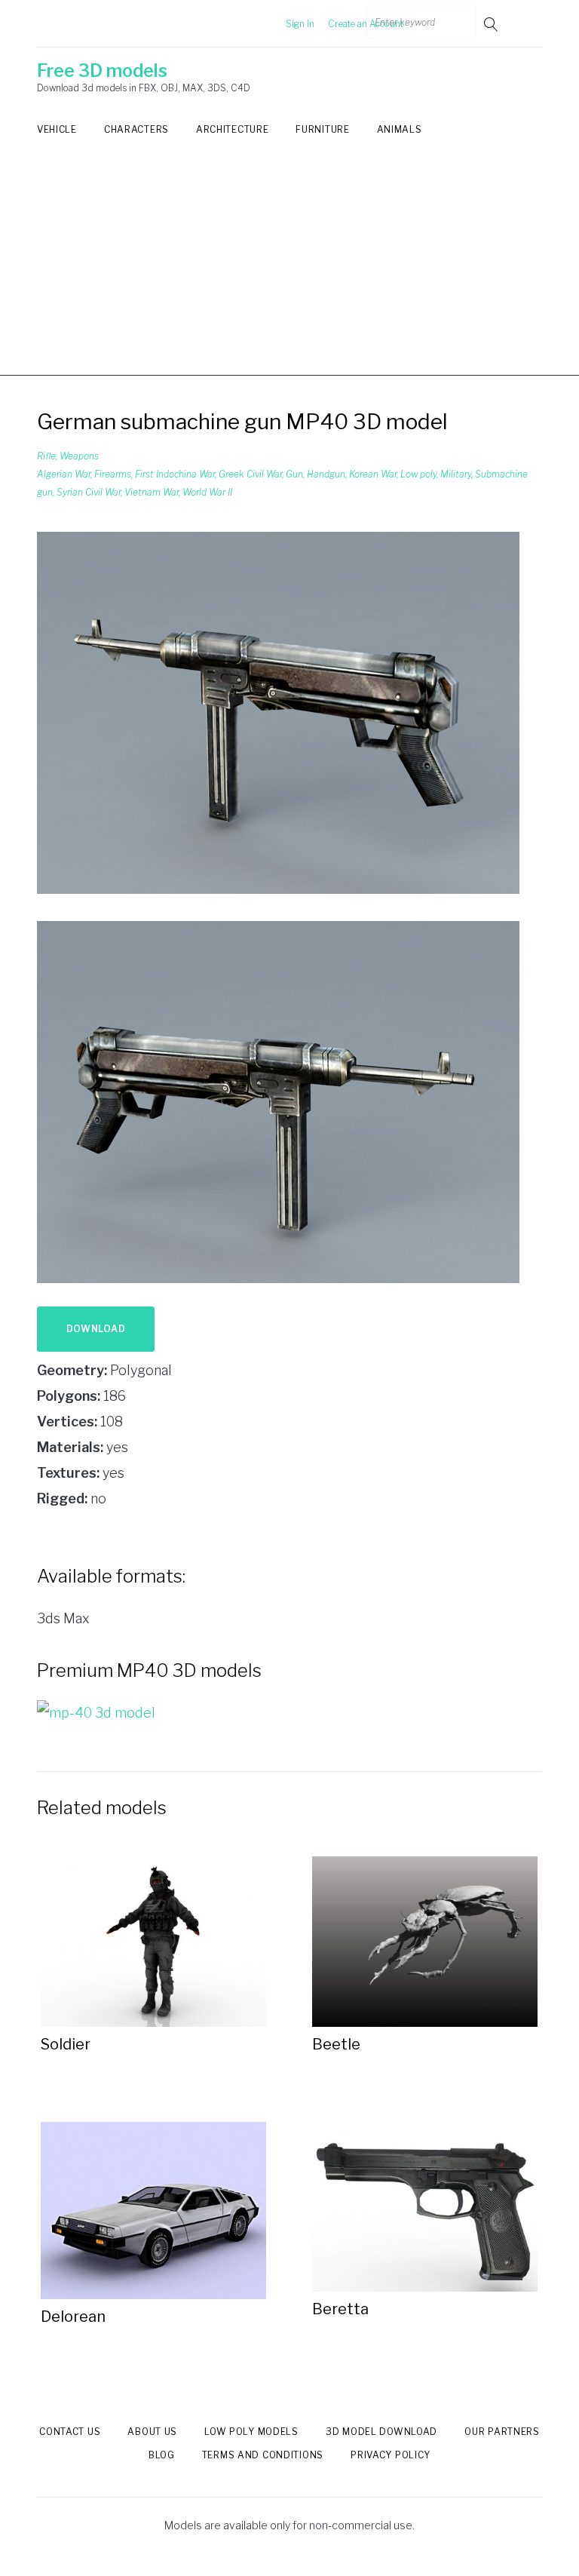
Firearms (113, 474)
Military (456, 474)
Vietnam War (152, 492)
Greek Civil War (250, 474)
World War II (207, 492)
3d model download (381, 2432)
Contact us (70, 2432)
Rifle (46, 456)
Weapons (79, 456)
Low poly (418, 474)
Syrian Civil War (89, 492)
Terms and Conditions (263, 2455)
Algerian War (64, 474)
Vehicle (57, 129)
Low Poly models (251, 2432)
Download (96, 1329)
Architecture (232, 129)
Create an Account (366, 24)
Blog (162, 2455)
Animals (400, 129)
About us (152, 2432)
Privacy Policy (391, 2455)
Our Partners (502, 2432)
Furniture (322, 129)
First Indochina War (175, 474)
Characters (136, 129)
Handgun (326, 474)
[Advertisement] (289, 270)
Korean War (373, 474)
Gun (294, 474)
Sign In (300, 24)
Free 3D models (102, 71)
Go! (492, 24)
